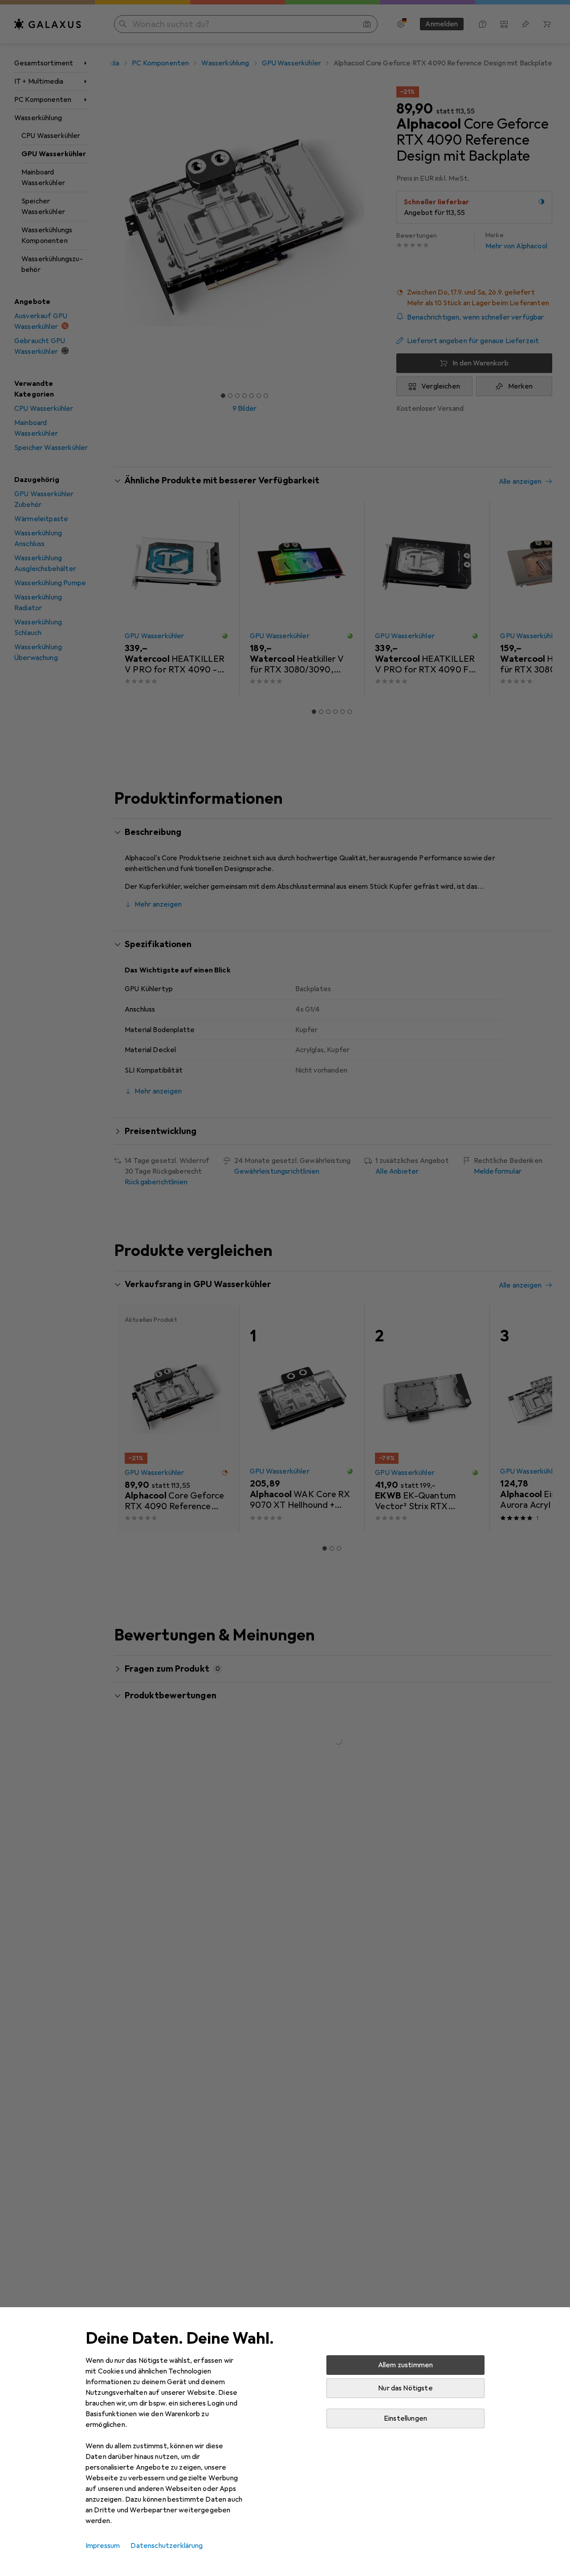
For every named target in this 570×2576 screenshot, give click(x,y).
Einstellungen (405, 2418)
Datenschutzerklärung (167, 2546)
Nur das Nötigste (405, 2388)
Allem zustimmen (405, 2365)
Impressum (103, 2546)
